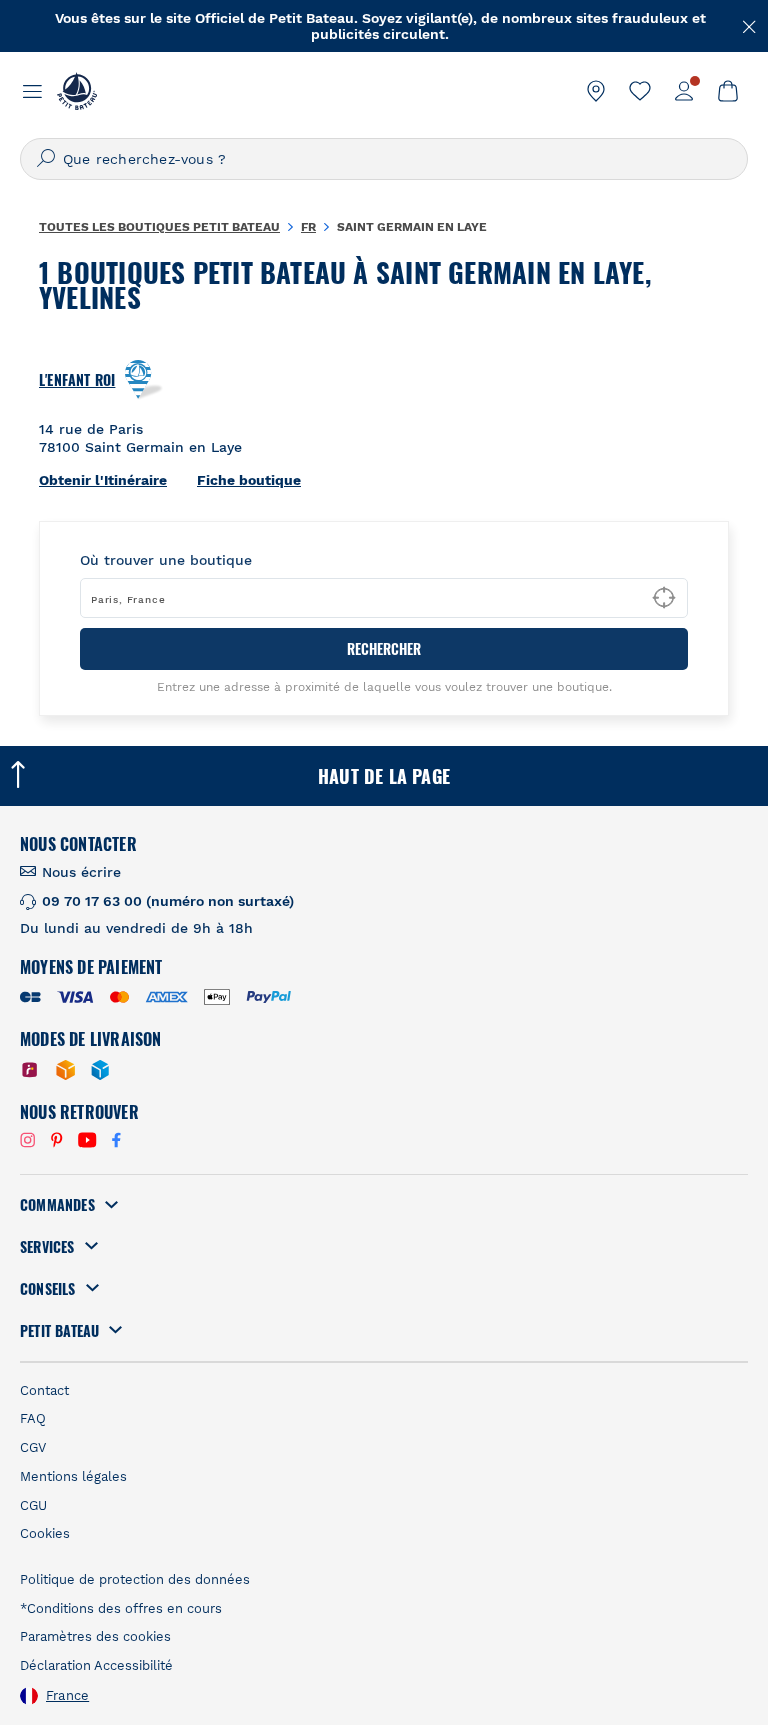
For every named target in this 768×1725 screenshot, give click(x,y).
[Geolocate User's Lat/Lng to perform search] (664, 598)
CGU (33, 1505)
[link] (596, 91)
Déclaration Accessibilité (96, 1665)
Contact (44, 1390)
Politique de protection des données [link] (135, 1579)
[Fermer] (750, 25)
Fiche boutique (249, 480)
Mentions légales (73, 1476)
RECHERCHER (384, 648)
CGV (33, 1447)
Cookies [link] (45, 1533)
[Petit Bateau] (77, 91)
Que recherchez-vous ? (144, 159)
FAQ (33, 1418)
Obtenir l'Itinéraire (103, 480)
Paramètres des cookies (95, 1636)
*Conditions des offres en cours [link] (121, 1608)
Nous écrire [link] (81, 872)
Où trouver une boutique (166, 560)
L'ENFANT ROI (77, 380)
